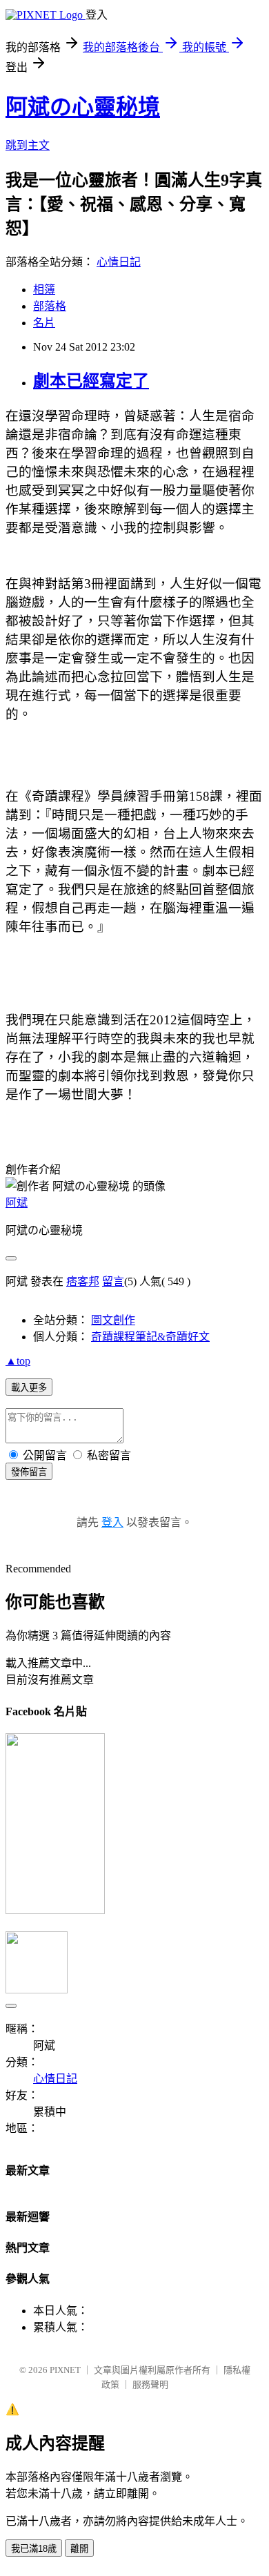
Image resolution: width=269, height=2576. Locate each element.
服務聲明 (150, 2384)
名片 (44, 323)
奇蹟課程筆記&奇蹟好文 (150, 1337)
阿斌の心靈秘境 (83, 107)
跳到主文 (28, 145)
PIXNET (65, 2370)
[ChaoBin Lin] (55, 1910)
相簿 (44, 290)
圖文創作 (113, 1320)
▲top (18, 1361)
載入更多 (29, 1388)
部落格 (50, 306)
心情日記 (119, 262)
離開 (79, 2549)
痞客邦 (83, 1281)
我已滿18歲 (34, 2549)
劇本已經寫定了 (91, 381)
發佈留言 (29, 1472)
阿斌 (17, 1203)
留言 (113, 1281)
